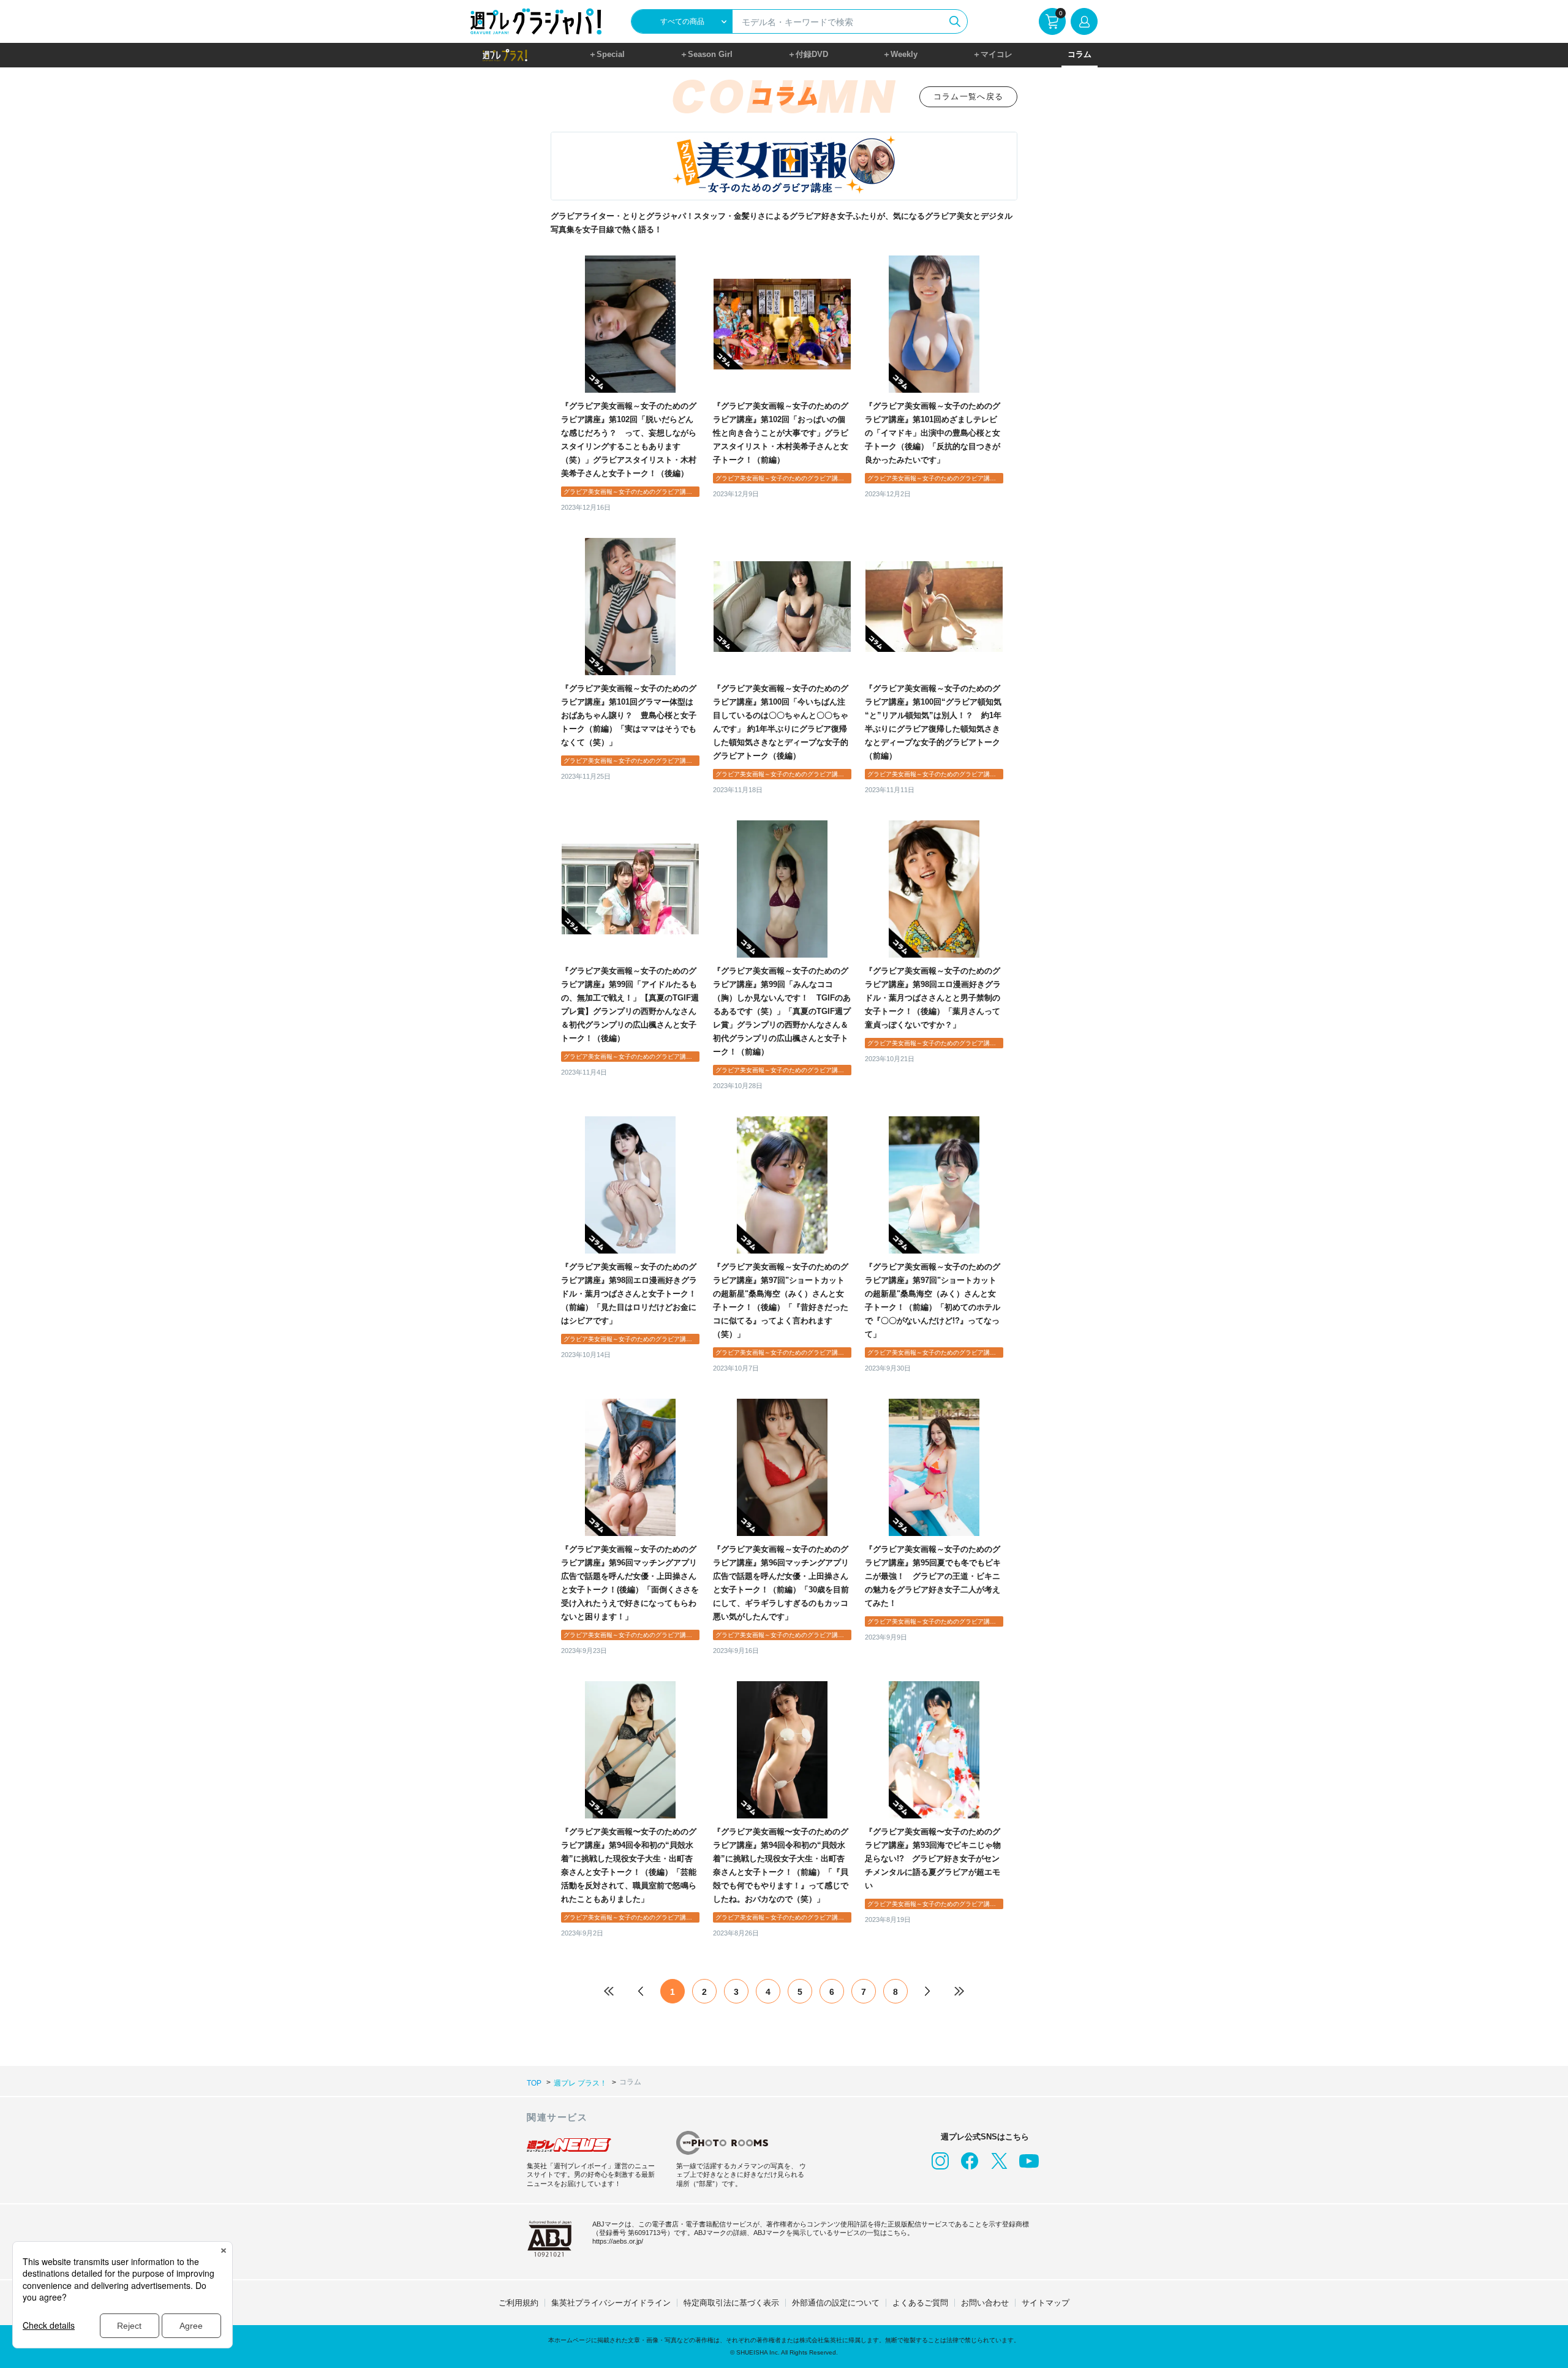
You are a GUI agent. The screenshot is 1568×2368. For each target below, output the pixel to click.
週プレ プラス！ (580, 2083)
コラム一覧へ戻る (968, 96)
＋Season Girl (706, 54)
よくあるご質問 (920, 2303)
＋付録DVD (808, 54)
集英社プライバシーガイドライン (611, 2303)
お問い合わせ (985, 2303)
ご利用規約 (518, 2303)
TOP (534, 2083)
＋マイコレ (993, 54)
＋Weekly (900, 54)
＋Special (607, 54)
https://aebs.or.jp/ (618, 2241)
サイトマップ (1046, 2303)
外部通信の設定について (836, 2303)
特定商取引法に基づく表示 (731, 2303)
